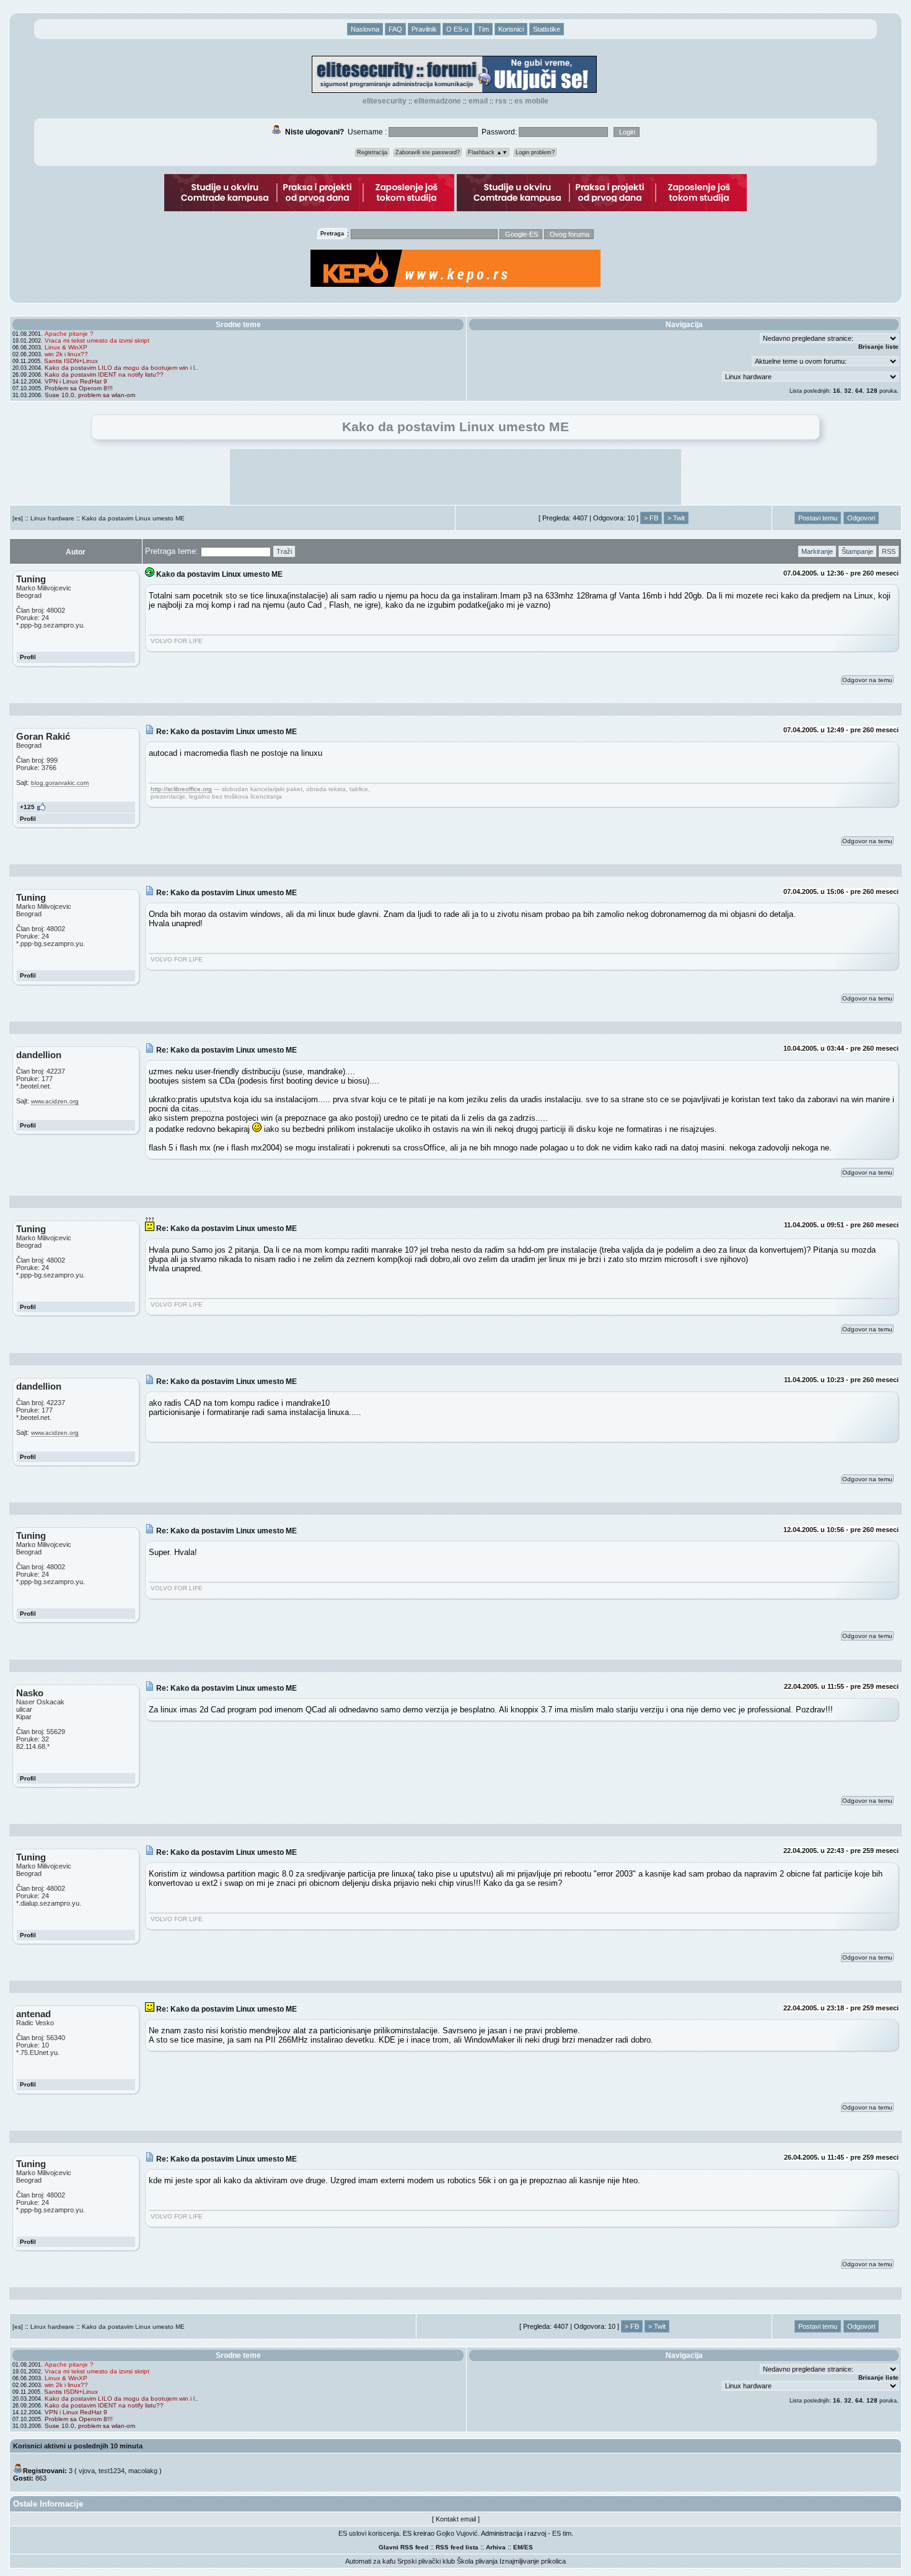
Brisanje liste (878, 347)
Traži (284, 551)
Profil (28, 657)
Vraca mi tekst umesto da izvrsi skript (97, 340)
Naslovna (365, 29)
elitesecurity (385, 101)
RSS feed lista (457, 2547)
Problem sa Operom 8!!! (79, 388)
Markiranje (817, 551)
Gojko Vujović (457, 2533)
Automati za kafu (370, 2561)
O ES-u (457, 29)
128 (872, 391)
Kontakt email (456, 2519)
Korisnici (511, 29)
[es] (18, 518)
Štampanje (857, 551)
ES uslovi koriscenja (369, 2533)
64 (859, 391)
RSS (501, 101)
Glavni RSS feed (403, 2547)
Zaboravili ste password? (428, 152)
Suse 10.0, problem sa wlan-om (90, 395)
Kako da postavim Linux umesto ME (133, 518)
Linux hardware (52, 518)
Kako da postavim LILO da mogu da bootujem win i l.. (121, 368)
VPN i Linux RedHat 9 (76, 381)
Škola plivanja (477, 2561)
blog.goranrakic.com (60, 783)
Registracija (372, 152)
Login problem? (535, 152)
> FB (651, 518)
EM (518, 2547)
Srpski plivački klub (426, 2561)
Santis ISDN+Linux (71, 361)
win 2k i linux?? (66, 354)
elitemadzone (438, 101)
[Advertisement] (455, 477)
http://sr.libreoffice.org (181, 789)
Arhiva (496, 2547)
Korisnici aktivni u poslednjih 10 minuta (78, 2446)
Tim (483, 29)
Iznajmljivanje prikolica (533, 2561)
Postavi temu (818, 518)
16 (837, 391)
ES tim (562, 2533)
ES (529, 2547)
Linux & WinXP (66, 347)
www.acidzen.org (55, 1101)
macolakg (143, 2471)
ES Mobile (531, 101)
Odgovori (861, 518)
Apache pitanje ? (69, 334)
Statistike (547, 29)
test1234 (112, 2471)
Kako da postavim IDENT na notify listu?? (104, 375)
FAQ (395, 29)
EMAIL (478, 101)
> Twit (676, 518)
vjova (87, 2471)
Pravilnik (424, 29)
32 (848, 391)
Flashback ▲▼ (488, 152)
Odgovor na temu (867, 680)
